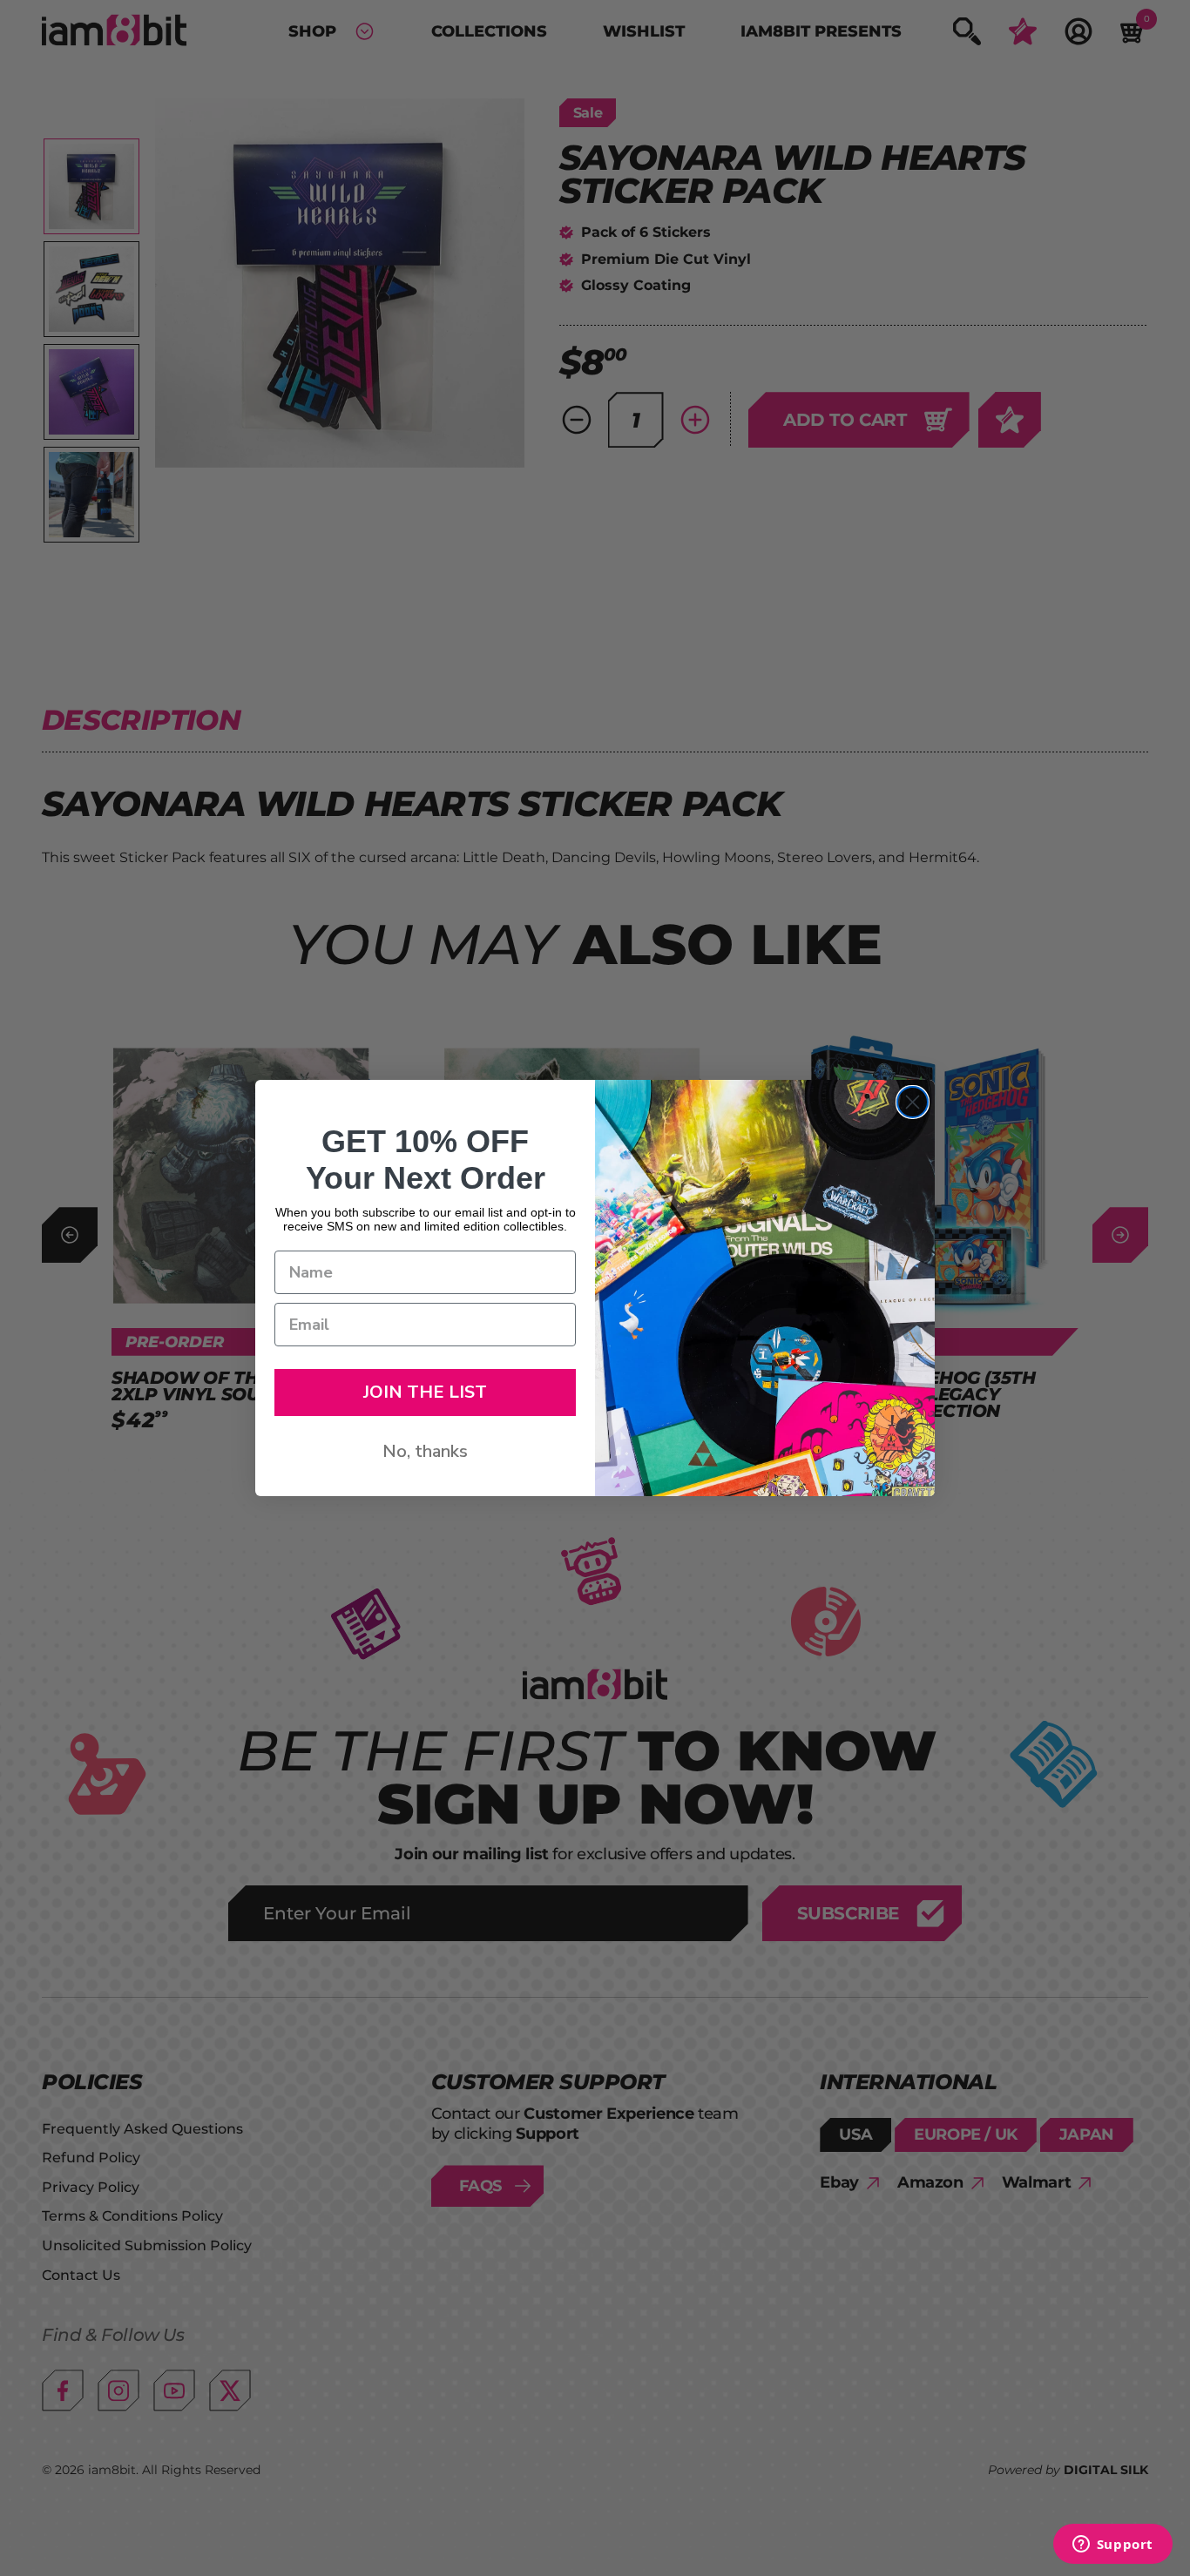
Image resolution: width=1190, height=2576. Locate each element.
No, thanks (425, 1451)
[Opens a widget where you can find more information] (1112, 2546)
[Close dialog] (913, 1102)
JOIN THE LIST (425, 1392)
